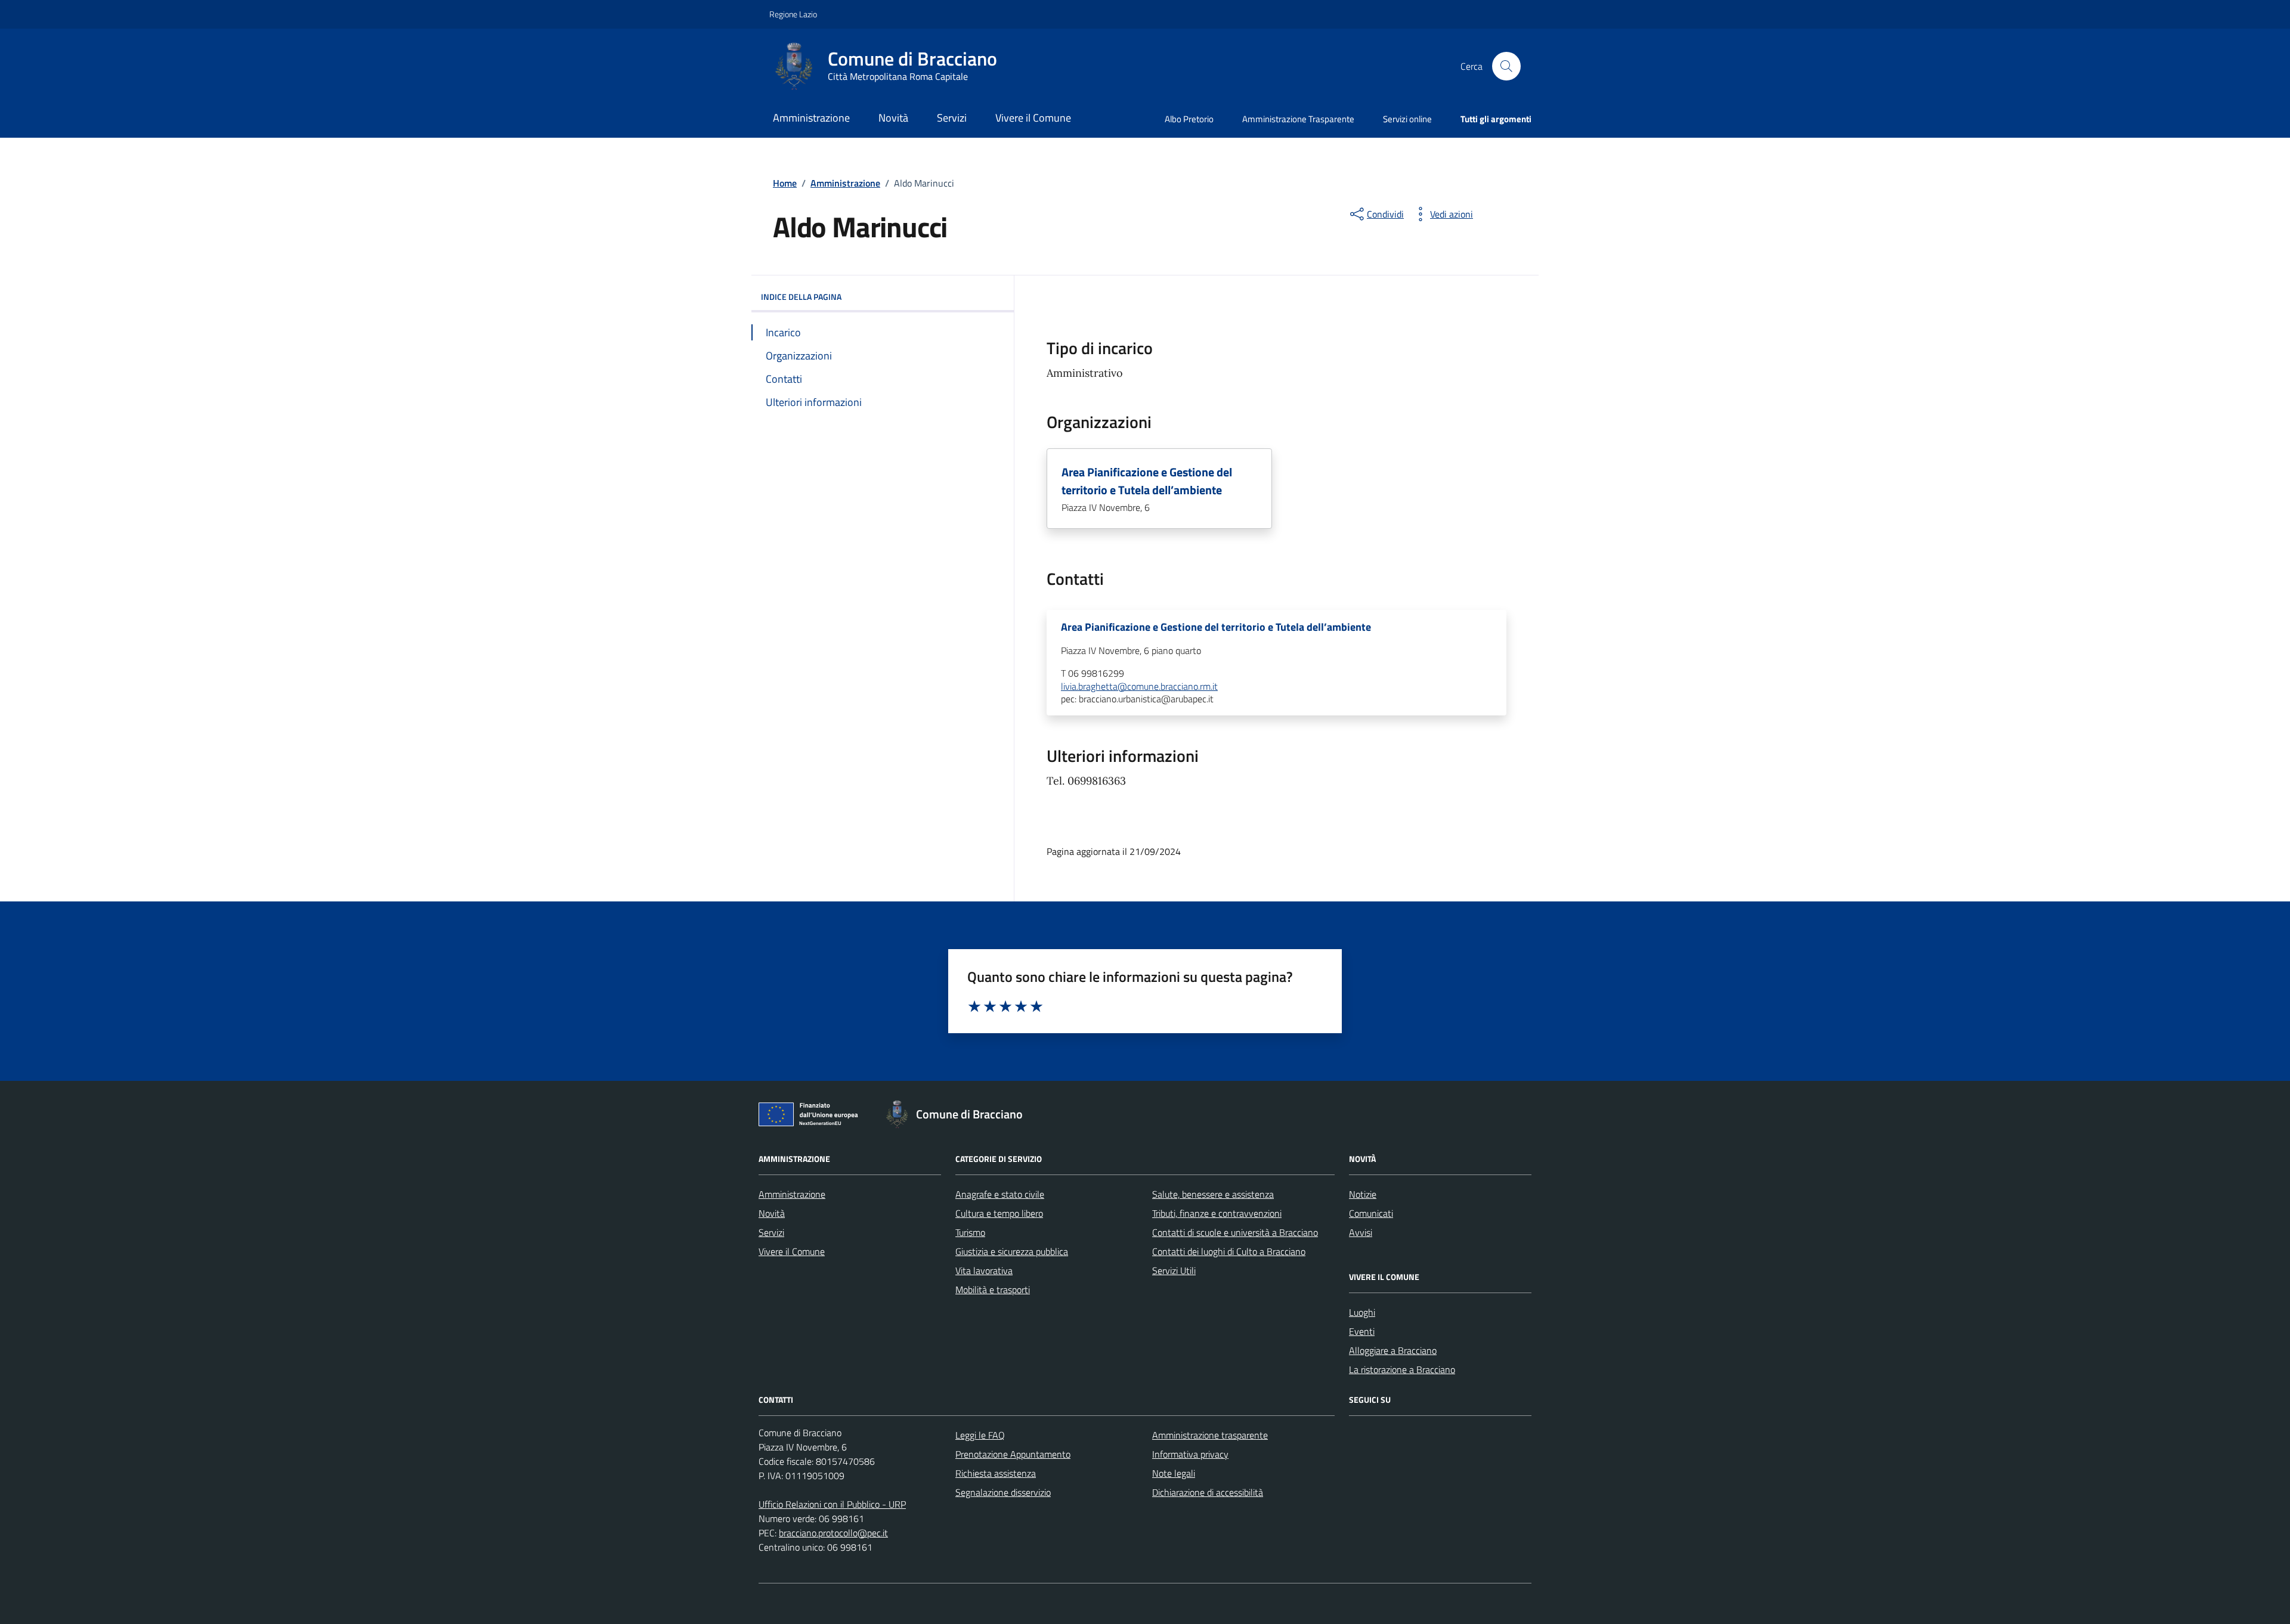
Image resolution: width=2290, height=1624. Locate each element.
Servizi (952, 118)
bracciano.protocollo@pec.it (833, 1533)
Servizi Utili (1174, 1270)
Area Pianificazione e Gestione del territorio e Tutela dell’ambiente (1147, 481)
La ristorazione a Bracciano (1402, 1369)
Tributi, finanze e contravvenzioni (1217, 1213)
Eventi (1362, 1331)
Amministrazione (811, 118)
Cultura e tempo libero (999, 1213)
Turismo (970, 1232)
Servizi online (1407, 119)
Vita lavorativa (984, 1270)
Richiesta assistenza (996, 1473)
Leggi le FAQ (980, 1435)
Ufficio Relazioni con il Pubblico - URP (832, 1504)
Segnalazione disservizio (1003, 1492)
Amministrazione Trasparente (1298, 119)
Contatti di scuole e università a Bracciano (1235, 1232)
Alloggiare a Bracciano (1393, 1350)
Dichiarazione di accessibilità (1208, 1492)
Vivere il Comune (1033, 118)
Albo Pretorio (1189, 119)
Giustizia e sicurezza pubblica (1012, 1251)
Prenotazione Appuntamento (1013, 1454)
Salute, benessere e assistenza (1213, 1194)
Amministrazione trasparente (1210, 1435)
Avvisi (1361, 1232)
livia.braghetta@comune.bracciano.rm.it (1139, 687)
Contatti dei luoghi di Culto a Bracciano (1229, 1251)
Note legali (1174, 1473)
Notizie (1363, 1194)
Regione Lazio (793, 14)
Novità (893, 118)
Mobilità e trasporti (993, 1290)
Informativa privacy (1190, 1454)
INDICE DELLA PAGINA (801, 297)
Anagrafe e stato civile (1000, 1194)
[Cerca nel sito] (1506, 66)
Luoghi (1362, 1312)
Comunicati (1371, 1213)
